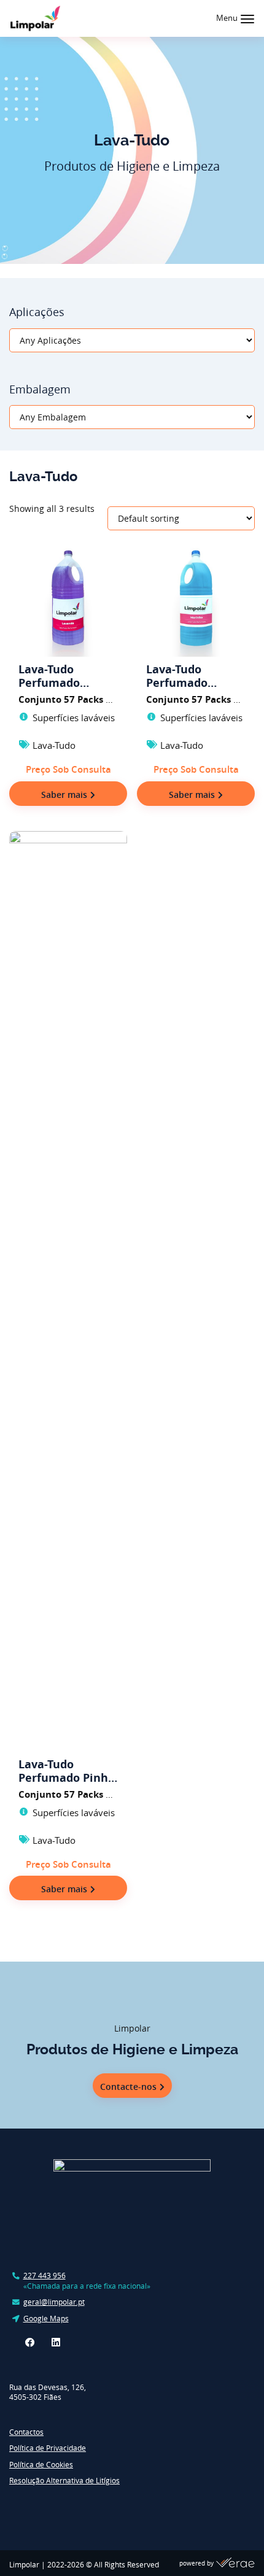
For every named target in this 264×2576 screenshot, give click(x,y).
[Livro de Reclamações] (46, 2507)
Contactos (26, 2432)
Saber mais (64, 795)
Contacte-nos (128, 2087)
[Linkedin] (56, 2342)
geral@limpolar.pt (54, 2302)
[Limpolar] (35, 18)
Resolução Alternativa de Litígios (64, 2481)
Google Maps (46, 2319)
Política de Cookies (41, 2465)
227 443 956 (45, 2276)
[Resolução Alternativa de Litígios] (122, 2507)
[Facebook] (30, 2342)
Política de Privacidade (48, 2448)
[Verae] (235, 2564)
